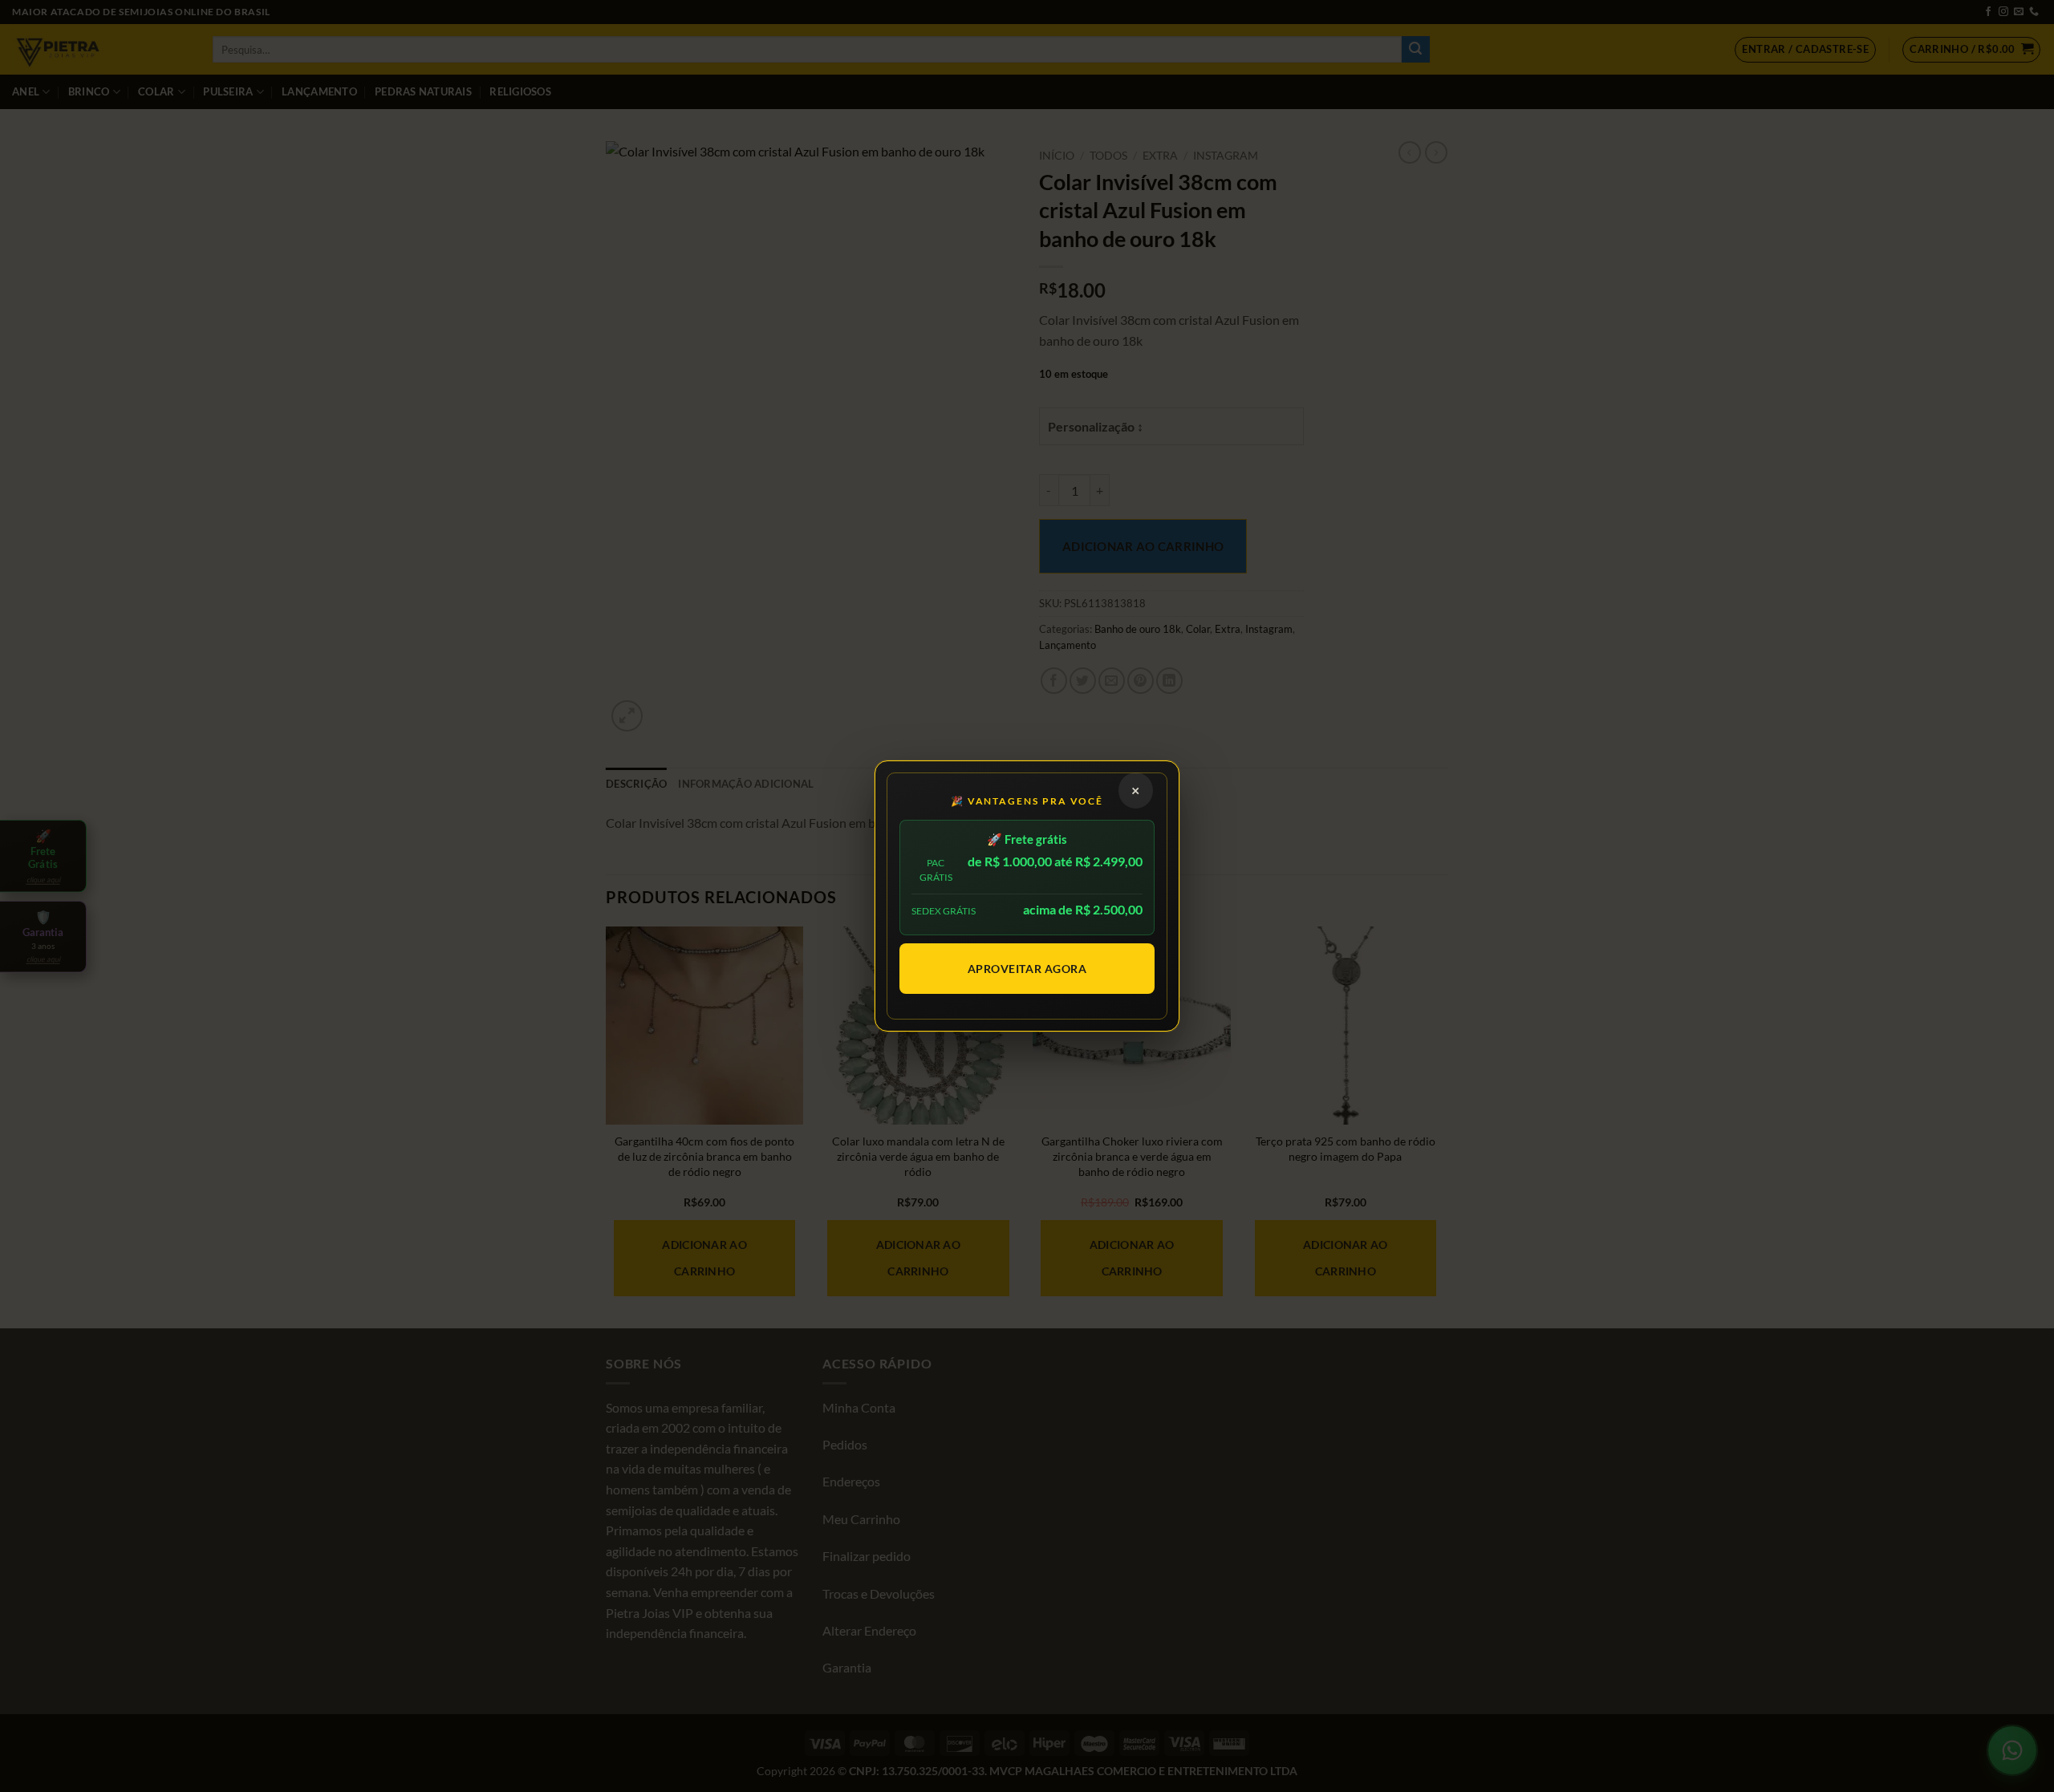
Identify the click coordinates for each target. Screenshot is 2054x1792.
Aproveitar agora (1027, 969)
